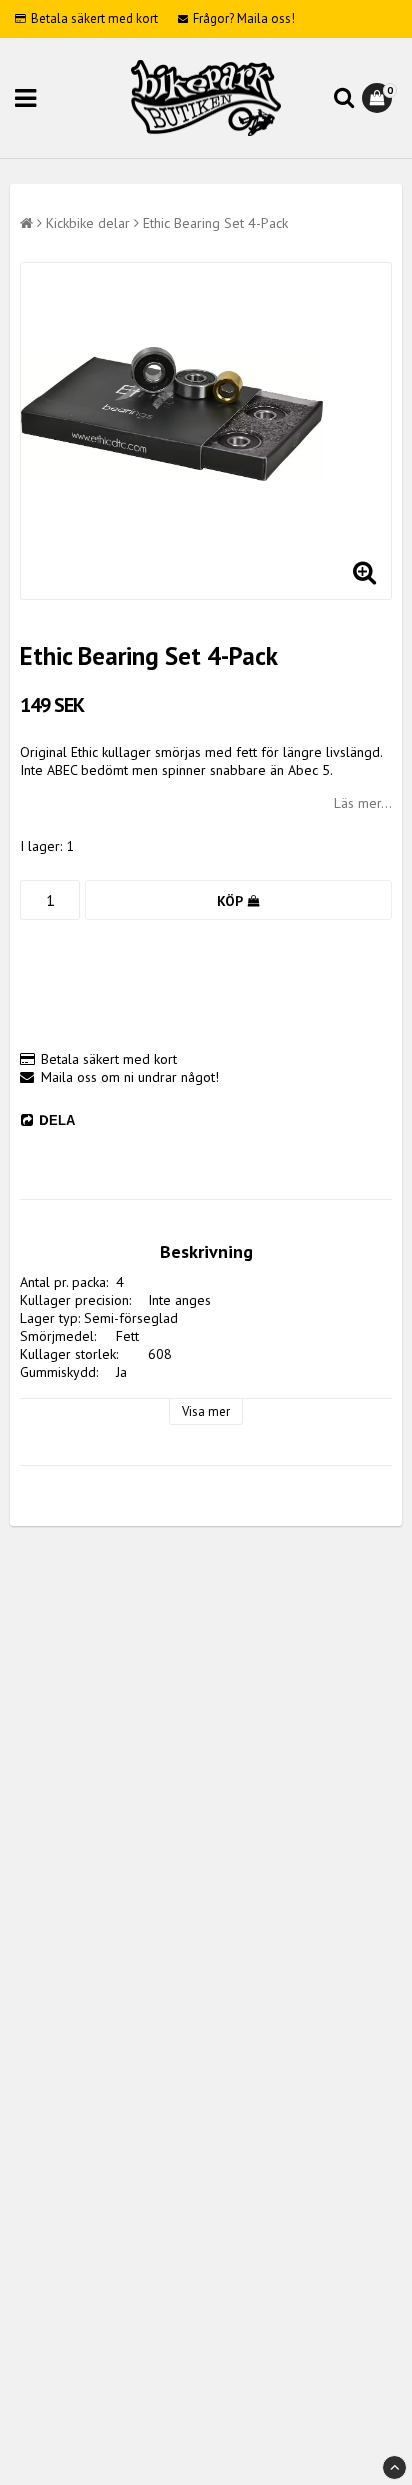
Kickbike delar (88, 223)
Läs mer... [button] (363, 803)
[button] (379, 98)
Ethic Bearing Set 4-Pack (215, 223)
